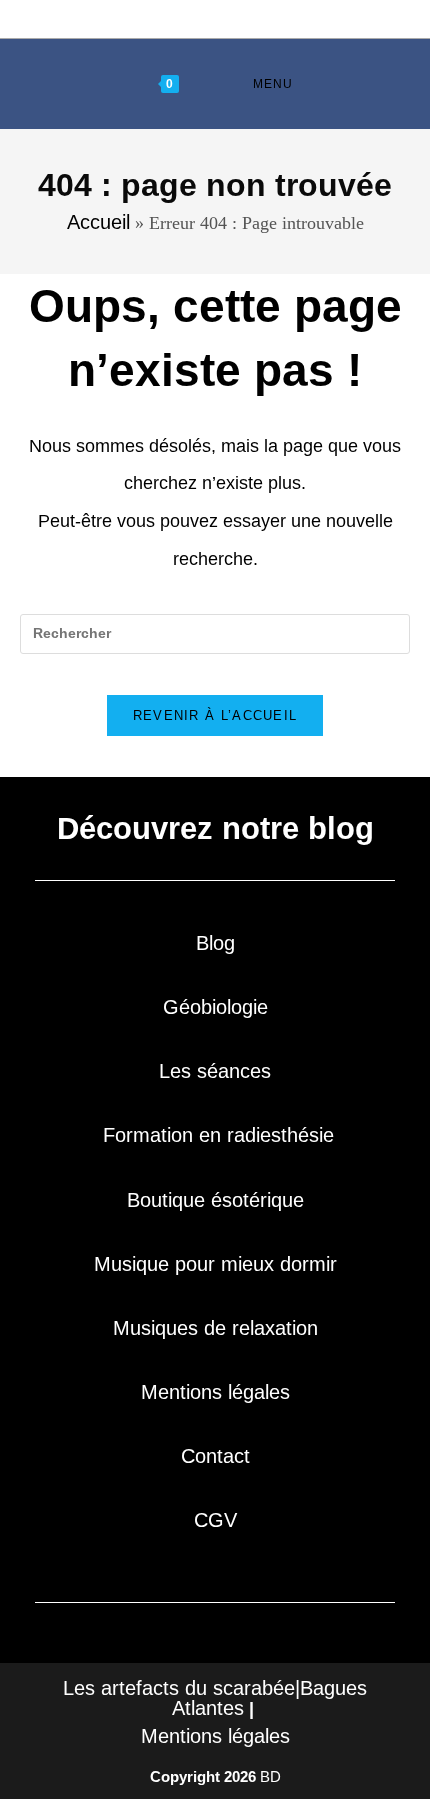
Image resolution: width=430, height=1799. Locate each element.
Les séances (215, 1071)
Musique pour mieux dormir (215, 1264)
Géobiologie (215, 1007)
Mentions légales (215, 1392)
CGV (215, 1520)
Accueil (98, 222)
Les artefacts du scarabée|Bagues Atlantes (215, 1698)
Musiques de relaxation (215, 1328)
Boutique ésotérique (215, 1200)
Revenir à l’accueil (215, 715)
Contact (215, 1456)
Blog (215, 943)
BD (270, 1776)
